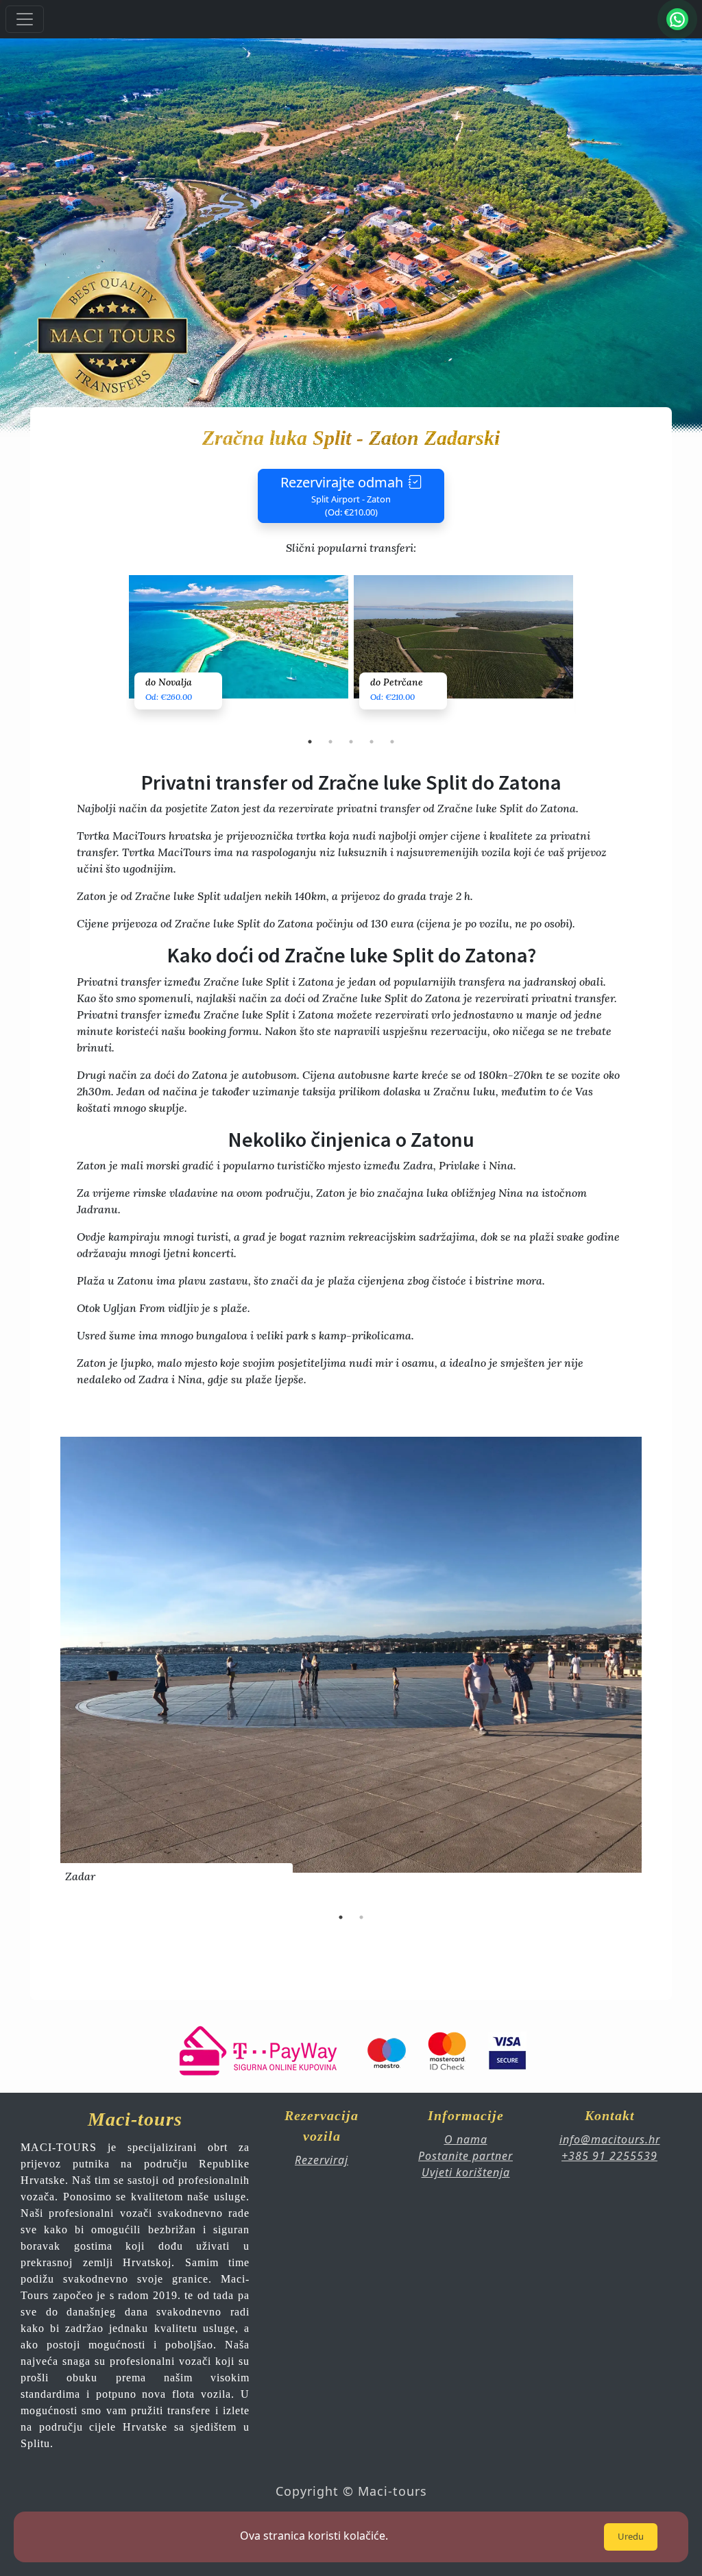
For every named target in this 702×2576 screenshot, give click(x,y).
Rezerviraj (322, 2160)
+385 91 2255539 (609, 2156)
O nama (466, 2139)
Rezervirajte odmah (342, 496)
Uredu (631, 2536)
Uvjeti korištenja (466, 2172)
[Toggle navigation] (25, 19)
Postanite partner (465, 2156)
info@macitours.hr (610, 2139)
